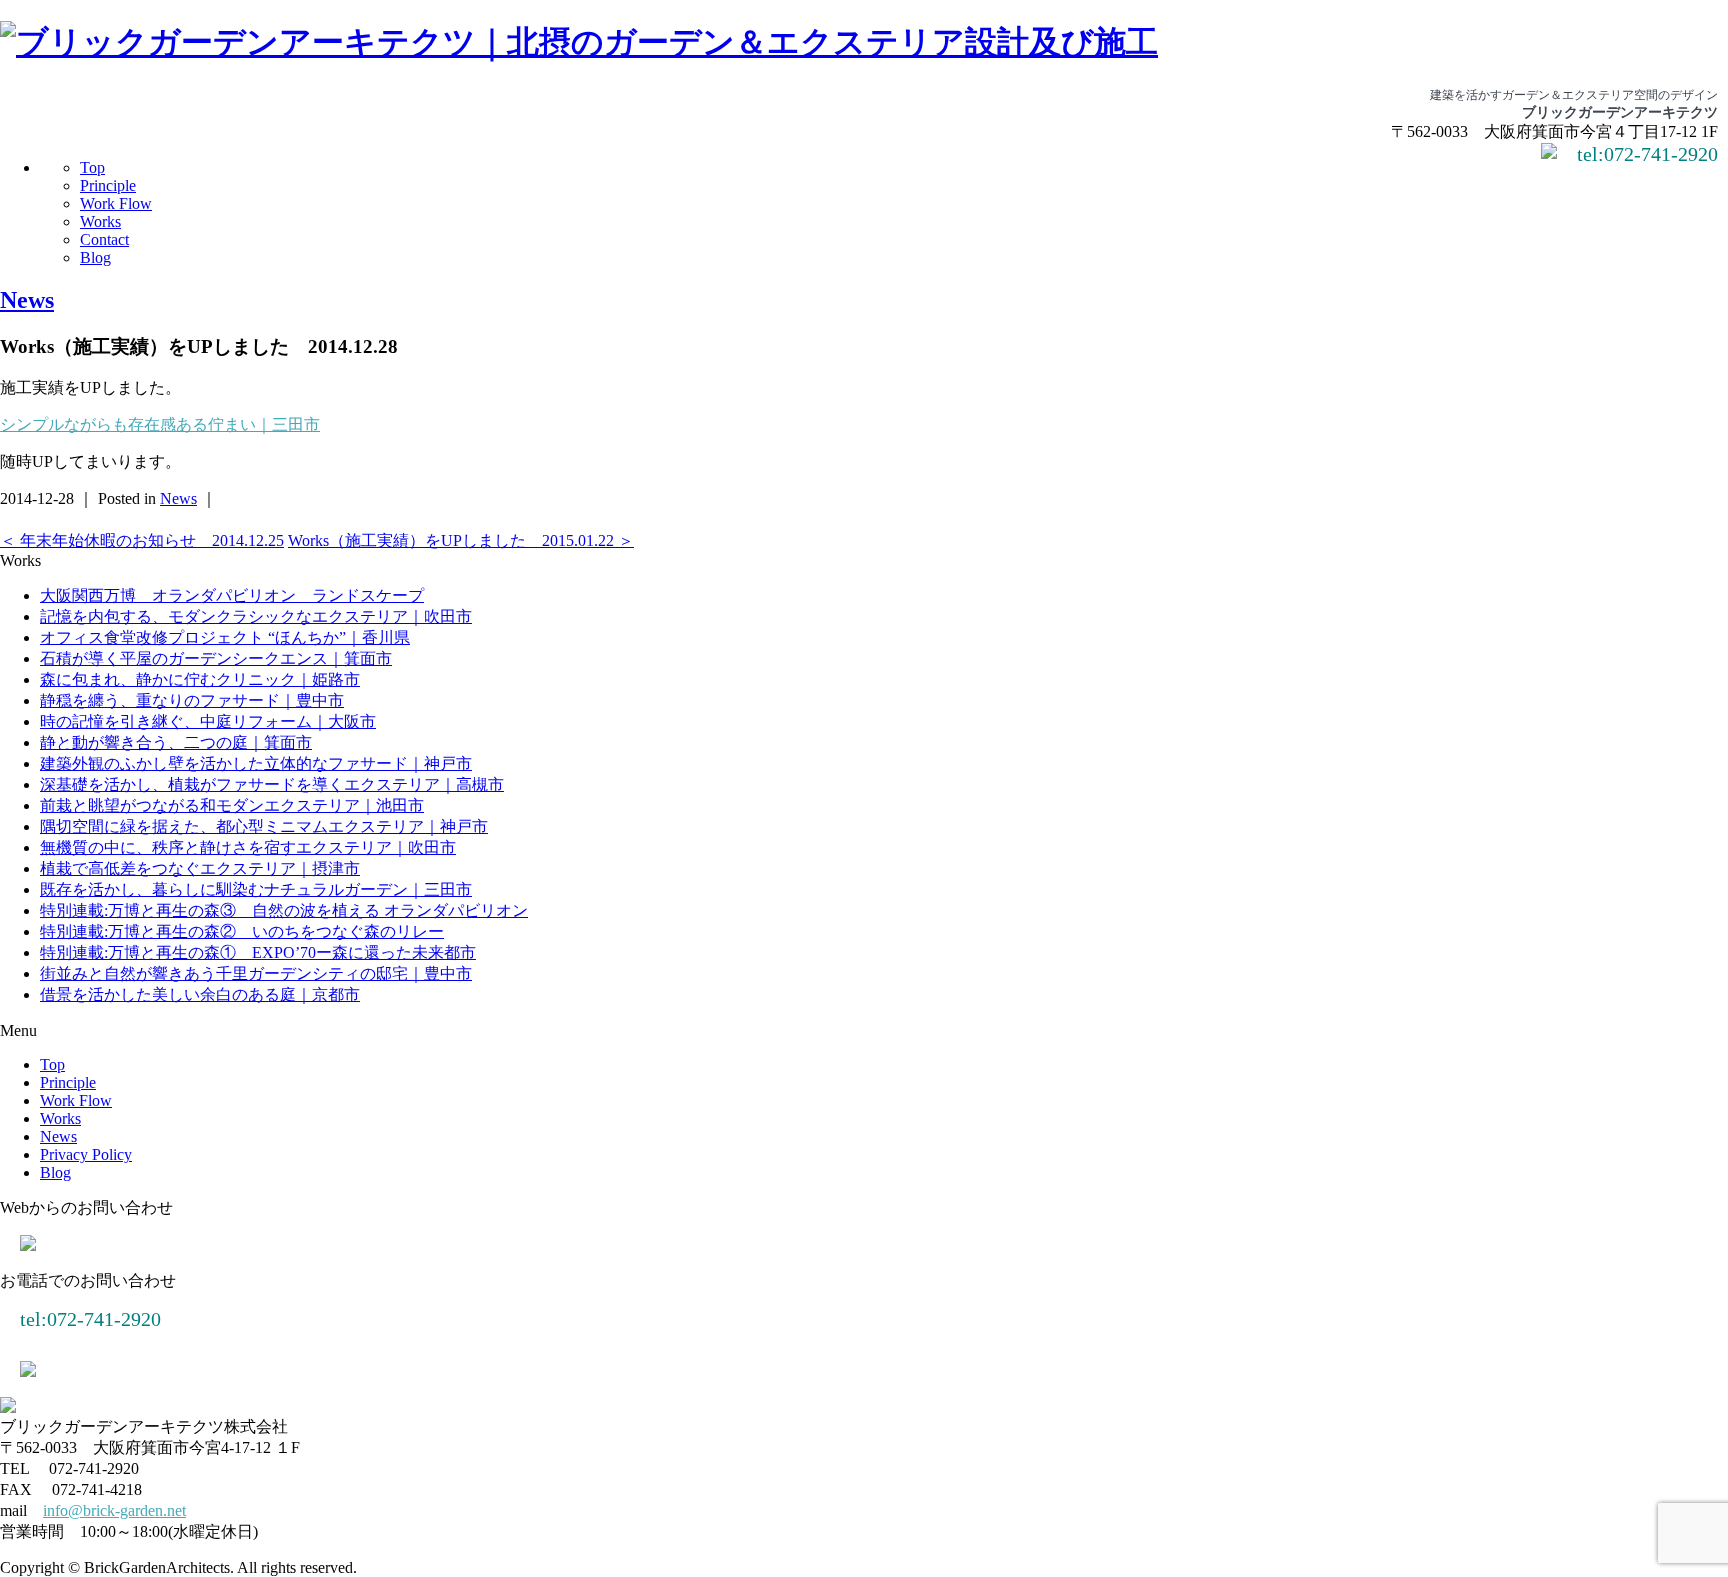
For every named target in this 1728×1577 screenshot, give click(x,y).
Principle (108, 185)
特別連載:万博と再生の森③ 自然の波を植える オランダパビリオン (284, 910)
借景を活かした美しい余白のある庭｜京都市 (200, 994)
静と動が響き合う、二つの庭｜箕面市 (176, 742)
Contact (104, 239)
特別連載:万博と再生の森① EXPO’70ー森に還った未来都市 (258, 952)
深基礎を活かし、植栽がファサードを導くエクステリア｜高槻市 (272, 784)
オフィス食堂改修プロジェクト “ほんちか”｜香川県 (225, 637)
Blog (95, 257)
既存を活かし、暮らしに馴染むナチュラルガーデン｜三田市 (256, 889)
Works (100, 221)
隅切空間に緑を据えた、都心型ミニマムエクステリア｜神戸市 (264, 826)
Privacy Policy (86, 1154)
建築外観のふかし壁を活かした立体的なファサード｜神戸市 (256, 763)
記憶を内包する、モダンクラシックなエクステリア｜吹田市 (256, 616)
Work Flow (116, 203)
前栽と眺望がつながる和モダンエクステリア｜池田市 (232, 805)
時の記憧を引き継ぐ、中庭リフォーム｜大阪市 (208, 721)
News (27, 300)
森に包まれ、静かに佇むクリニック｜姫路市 (200, 679)
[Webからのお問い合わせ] (1549, 153)
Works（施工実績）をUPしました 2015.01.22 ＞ (461, 540)
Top (92, 167)
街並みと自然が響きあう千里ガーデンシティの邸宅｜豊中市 (256, 973)
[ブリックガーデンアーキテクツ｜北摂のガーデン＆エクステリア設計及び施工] (579, 42)
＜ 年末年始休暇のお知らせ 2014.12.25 (142, 540)
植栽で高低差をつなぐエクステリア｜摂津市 (200, 868)
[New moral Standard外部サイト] (28, 1371)
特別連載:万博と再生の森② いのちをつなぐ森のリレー (242, 931)
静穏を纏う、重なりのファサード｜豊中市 (192, 700)
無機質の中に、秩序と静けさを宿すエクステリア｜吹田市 (248, 847)
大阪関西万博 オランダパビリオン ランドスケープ (232, 595)
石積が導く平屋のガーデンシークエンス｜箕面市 (216, 658)
